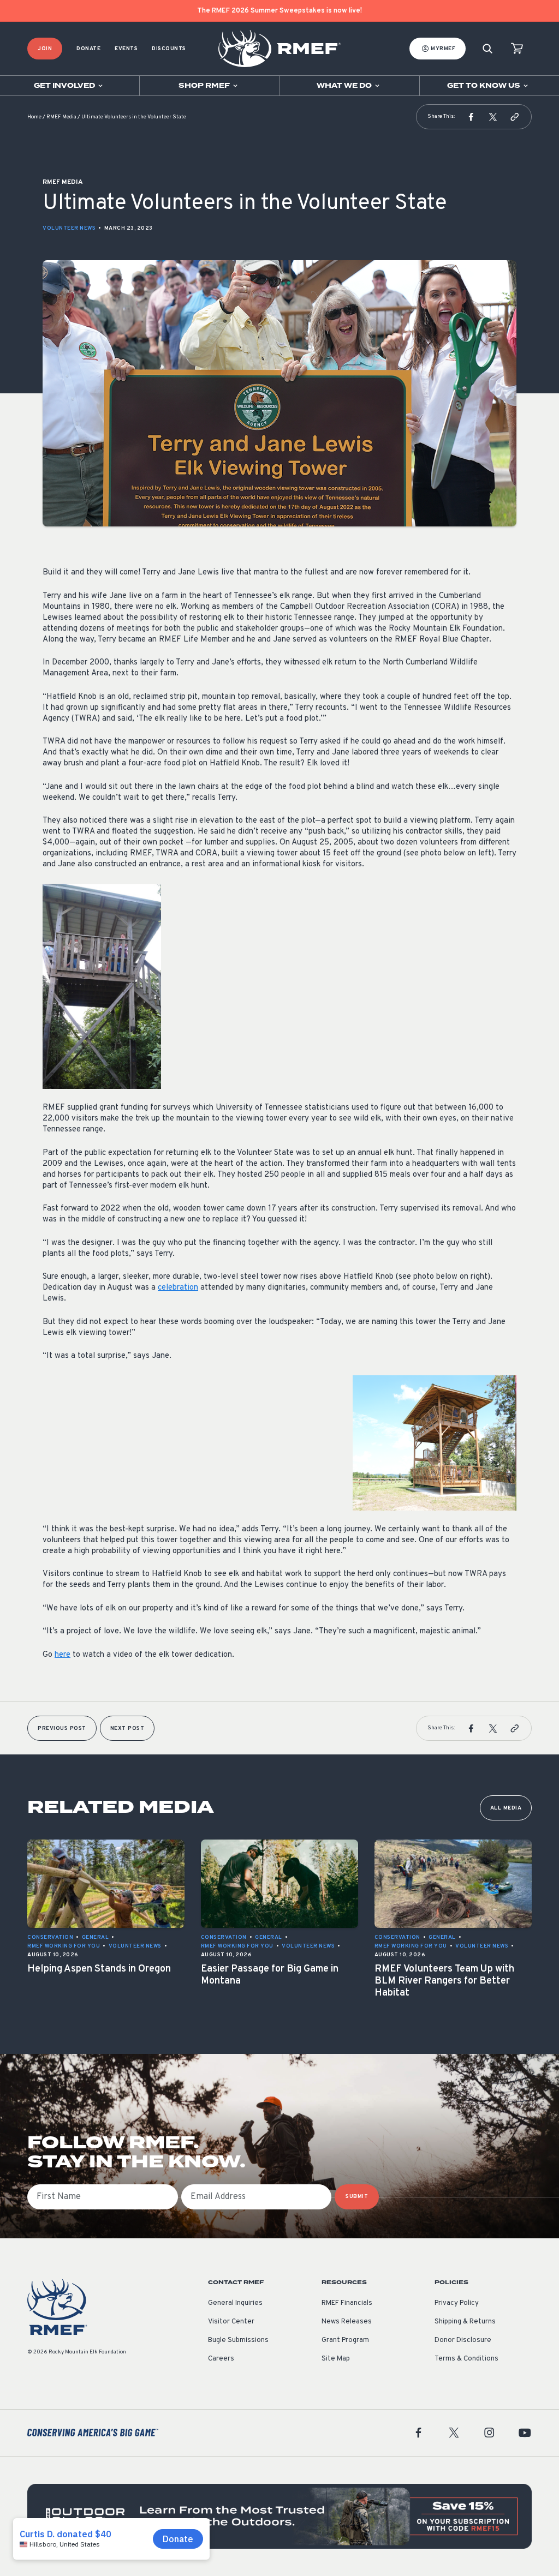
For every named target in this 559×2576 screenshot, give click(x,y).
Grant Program (345, 2340)
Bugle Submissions (238, 2340)
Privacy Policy (457, 2303)
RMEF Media (61, 117)
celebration (178, 1288)
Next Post (127, 1729)
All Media (506, 1808)
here (63, 1655)
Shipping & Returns (465, 2322)
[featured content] (279, 2516)
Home (34, 117)
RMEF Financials (347, 2303)
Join (45, 49)
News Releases (347, 2322)
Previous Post (62, 1729)
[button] (471, 117)
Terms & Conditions (466, 2359)
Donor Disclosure (463, 2340)
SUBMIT (357, 2197)
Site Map (336, 2359)
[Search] (487, 49)
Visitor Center (231, 2322)
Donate (88, 49)
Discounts (169, 49)
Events (126, 49)
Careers (221, 2359)
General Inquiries (235, 2303)
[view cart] (517, 49)
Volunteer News (69, 228)
